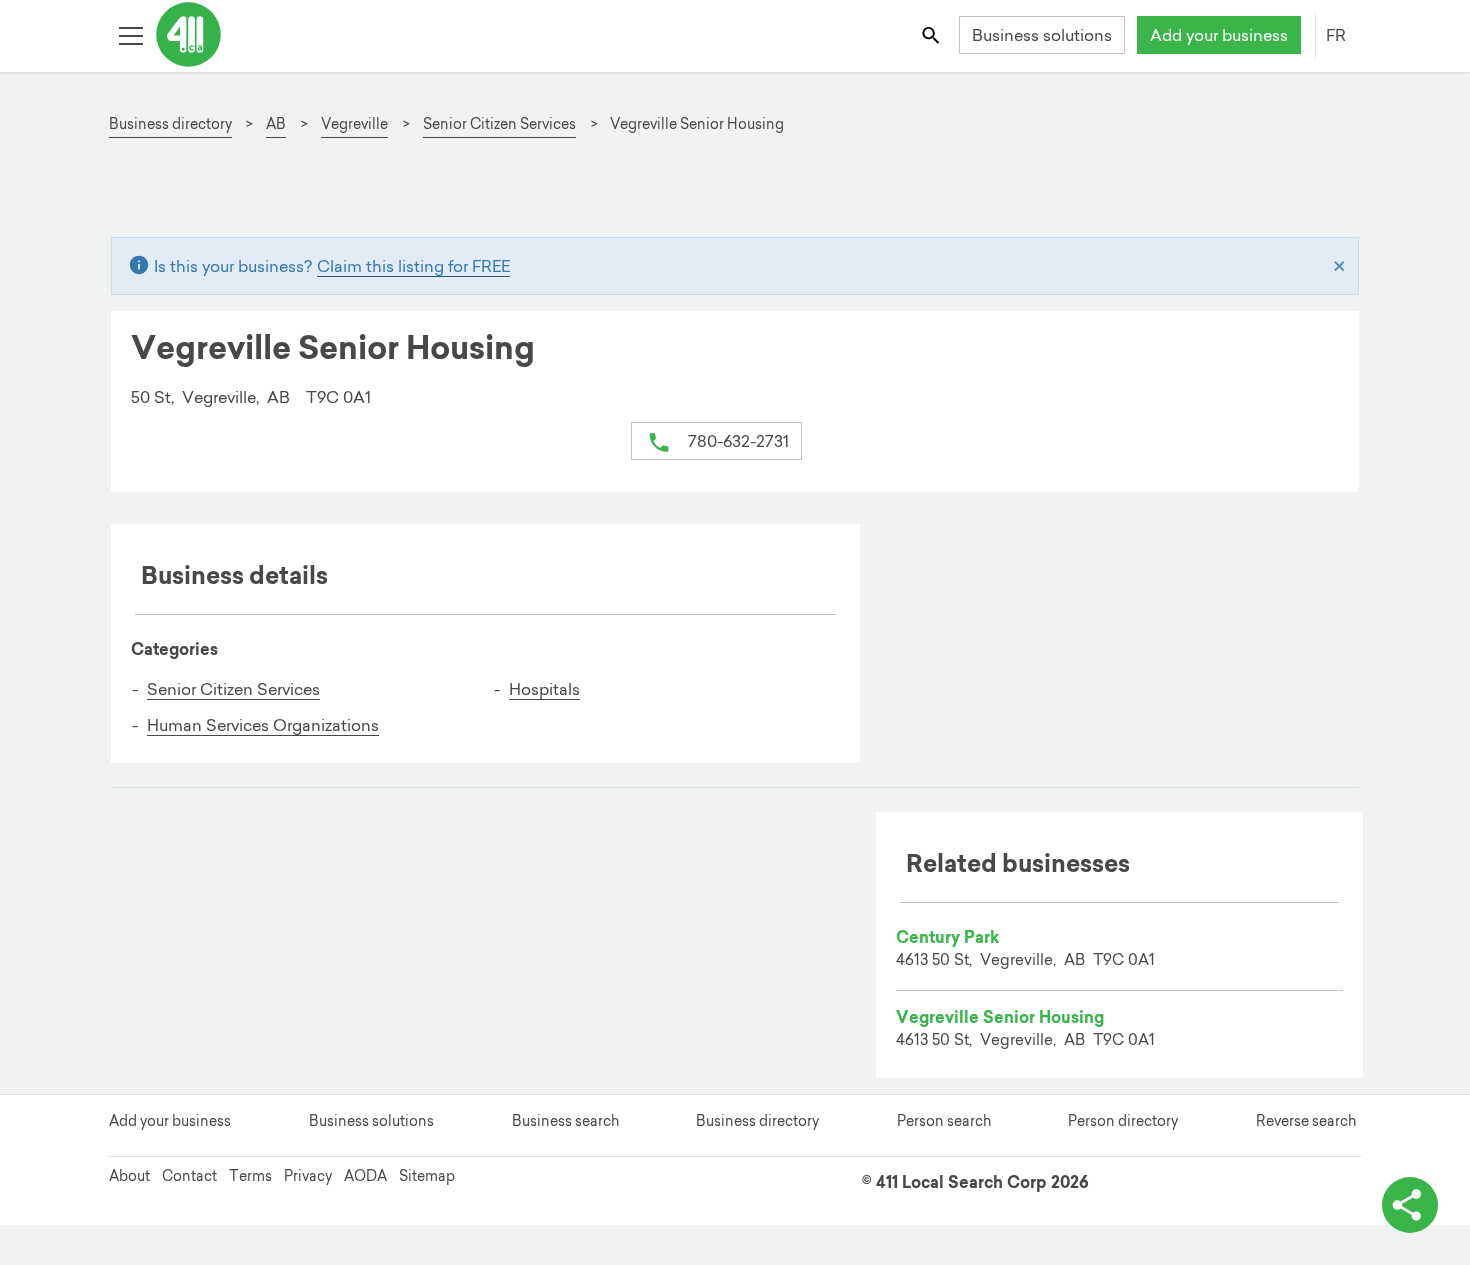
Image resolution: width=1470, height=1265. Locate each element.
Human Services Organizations (263, 725)
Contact (189, 1176)
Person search (944, 1121)
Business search (565, 1121)
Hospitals (544, 689)
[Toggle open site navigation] (130, 34)
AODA (365, 1176)
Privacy (308, 1176)
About (129, 1176)
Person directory (1123, 1121)
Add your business (1219, 35)
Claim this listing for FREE (413, 266)
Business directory (757, 1121)
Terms (250, 1176)
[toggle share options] (1410, 1205)
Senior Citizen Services (233, 689)
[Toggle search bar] (932, 34)
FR (1336, 35)
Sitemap (427, 1176)
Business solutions (1042, 35)
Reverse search (1306, 1121)
